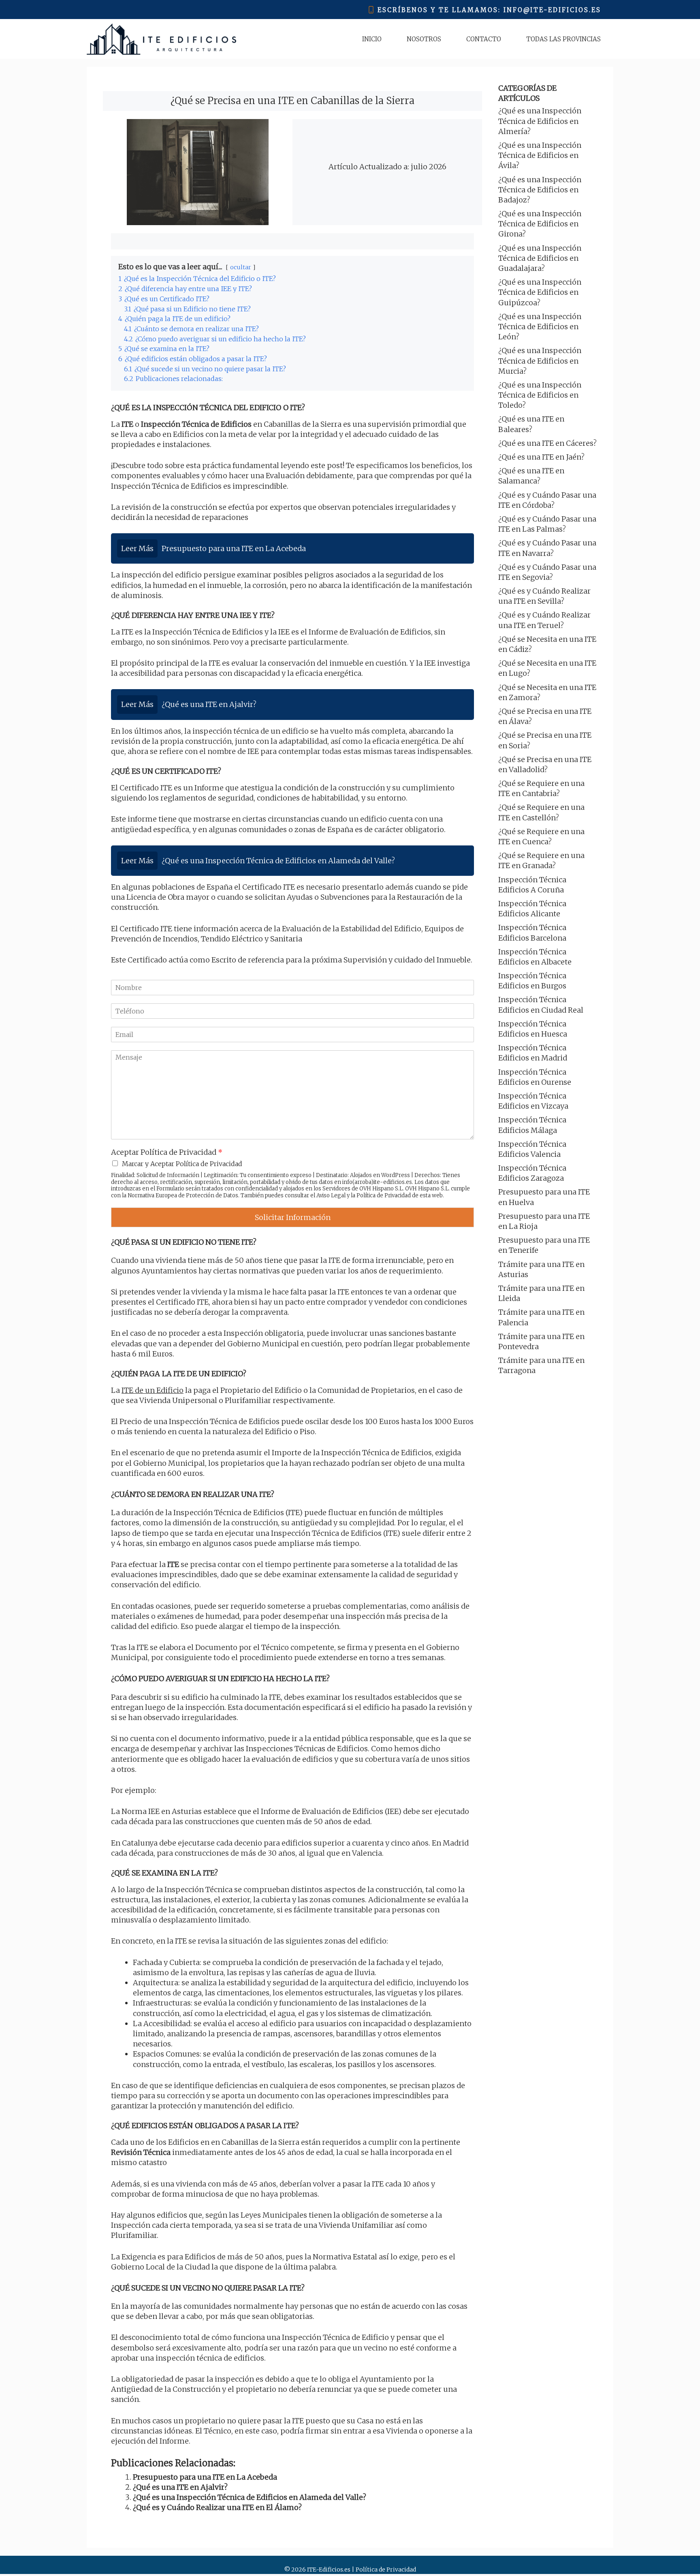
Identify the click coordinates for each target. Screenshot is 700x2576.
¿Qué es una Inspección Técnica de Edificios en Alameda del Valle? (250, 2497)
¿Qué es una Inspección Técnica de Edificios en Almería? (540, 121)
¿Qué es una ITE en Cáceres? (547, 443)
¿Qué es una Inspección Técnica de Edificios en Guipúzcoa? (540, 292)
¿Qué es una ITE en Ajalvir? (180, 2487)
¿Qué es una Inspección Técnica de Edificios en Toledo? (540, 395)
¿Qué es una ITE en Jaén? (541, 457)
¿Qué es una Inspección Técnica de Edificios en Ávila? (540, 155)
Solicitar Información (293, 1217)
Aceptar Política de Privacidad (167, 1152)
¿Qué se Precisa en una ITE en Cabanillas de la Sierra (292, 101)
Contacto (484, 39)
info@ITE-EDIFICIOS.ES (552, 10)
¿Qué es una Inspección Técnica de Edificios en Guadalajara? (540, 258)
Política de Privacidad (384, 1195)
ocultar (241, 267)
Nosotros (424, 39)
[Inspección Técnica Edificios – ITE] (161, 39)
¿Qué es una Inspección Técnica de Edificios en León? (540, 327)
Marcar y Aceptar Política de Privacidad (182, 1164)
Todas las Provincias (563, 39)
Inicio (372, 39)
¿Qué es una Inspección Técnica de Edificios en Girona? (540, 224)
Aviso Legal (331, 1195)
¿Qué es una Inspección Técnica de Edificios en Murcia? (540, 361)
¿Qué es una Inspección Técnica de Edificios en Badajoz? (540, 190)
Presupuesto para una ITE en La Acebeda (205, 2477)
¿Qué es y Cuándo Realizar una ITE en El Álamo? (217, 2507)
